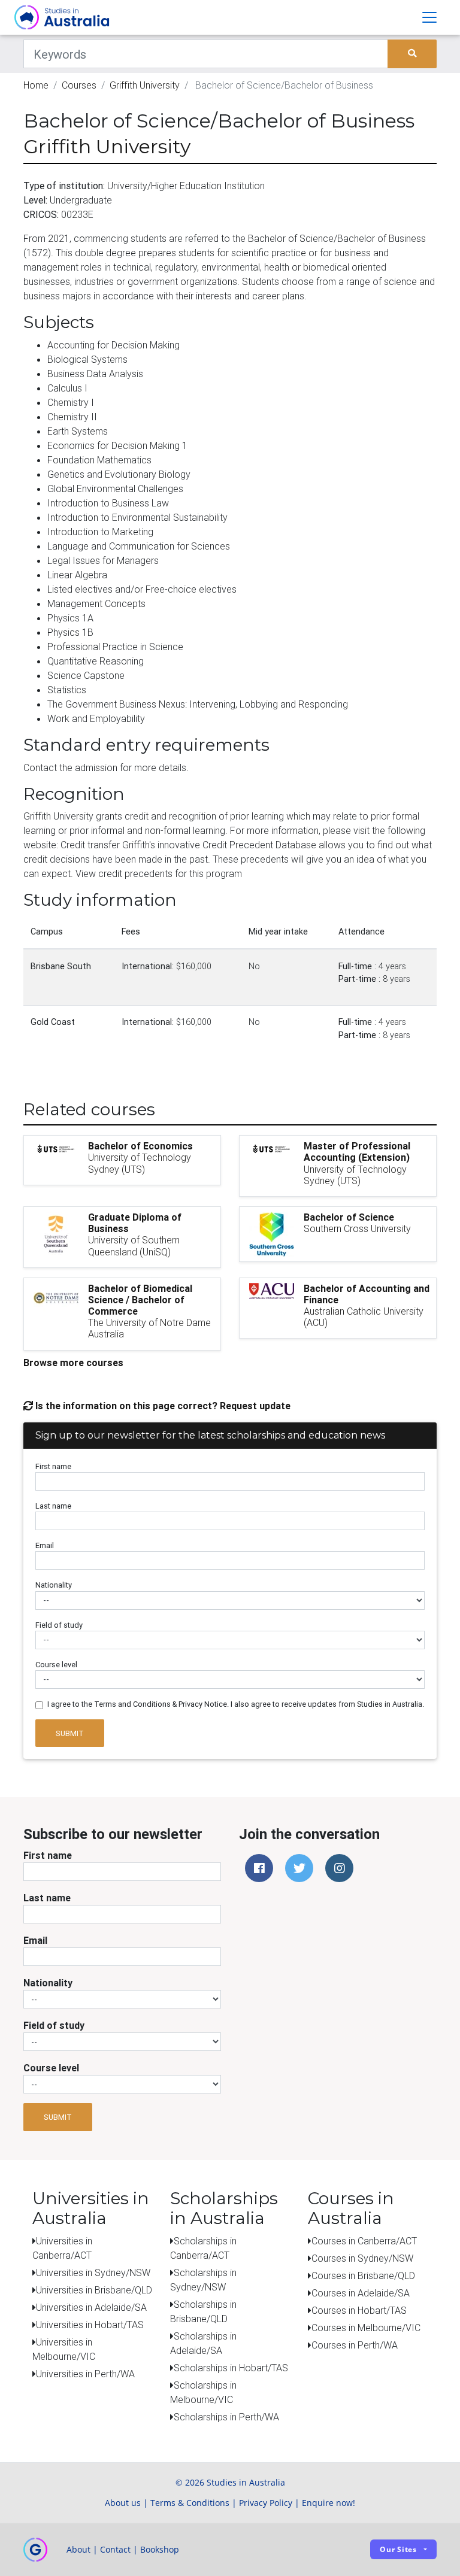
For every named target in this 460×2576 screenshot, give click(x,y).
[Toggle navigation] (429, 17)
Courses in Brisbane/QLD (363, 2275)
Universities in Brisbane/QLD (94, 2290)
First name (53, 1466)
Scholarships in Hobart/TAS (231, 2368)
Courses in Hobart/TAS (359, 2310)
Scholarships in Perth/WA (226, 2417)
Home (36, 85)
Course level (56, 1665)
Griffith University (145, 85)
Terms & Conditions (190, 2503)
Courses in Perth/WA (355, 2345)
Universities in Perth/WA (85, 2374)
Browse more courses (73, 1363)
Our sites (398, 2549)
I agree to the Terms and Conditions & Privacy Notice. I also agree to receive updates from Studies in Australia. (236, 1704)
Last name (53, 1506)
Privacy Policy (266, 2503)
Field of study (59, 1625)
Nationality (54, 1585)
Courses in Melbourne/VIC (366, 2328)
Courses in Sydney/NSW (362, 2258)
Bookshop (160, 2549)
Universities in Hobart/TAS (90, 2325)
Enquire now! (329, 2503)
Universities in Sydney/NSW (93, 2272)
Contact (115, 2549)
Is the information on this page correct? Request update (162, 1406)
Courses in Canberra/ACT (364, 2241)
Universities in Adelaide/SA (91, 2307)
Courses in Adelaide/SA (361, 2293)
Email (45, 1545)
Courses (79, 85)
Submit (70, 1733)
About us (123, 2503)
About (78, 2549)
